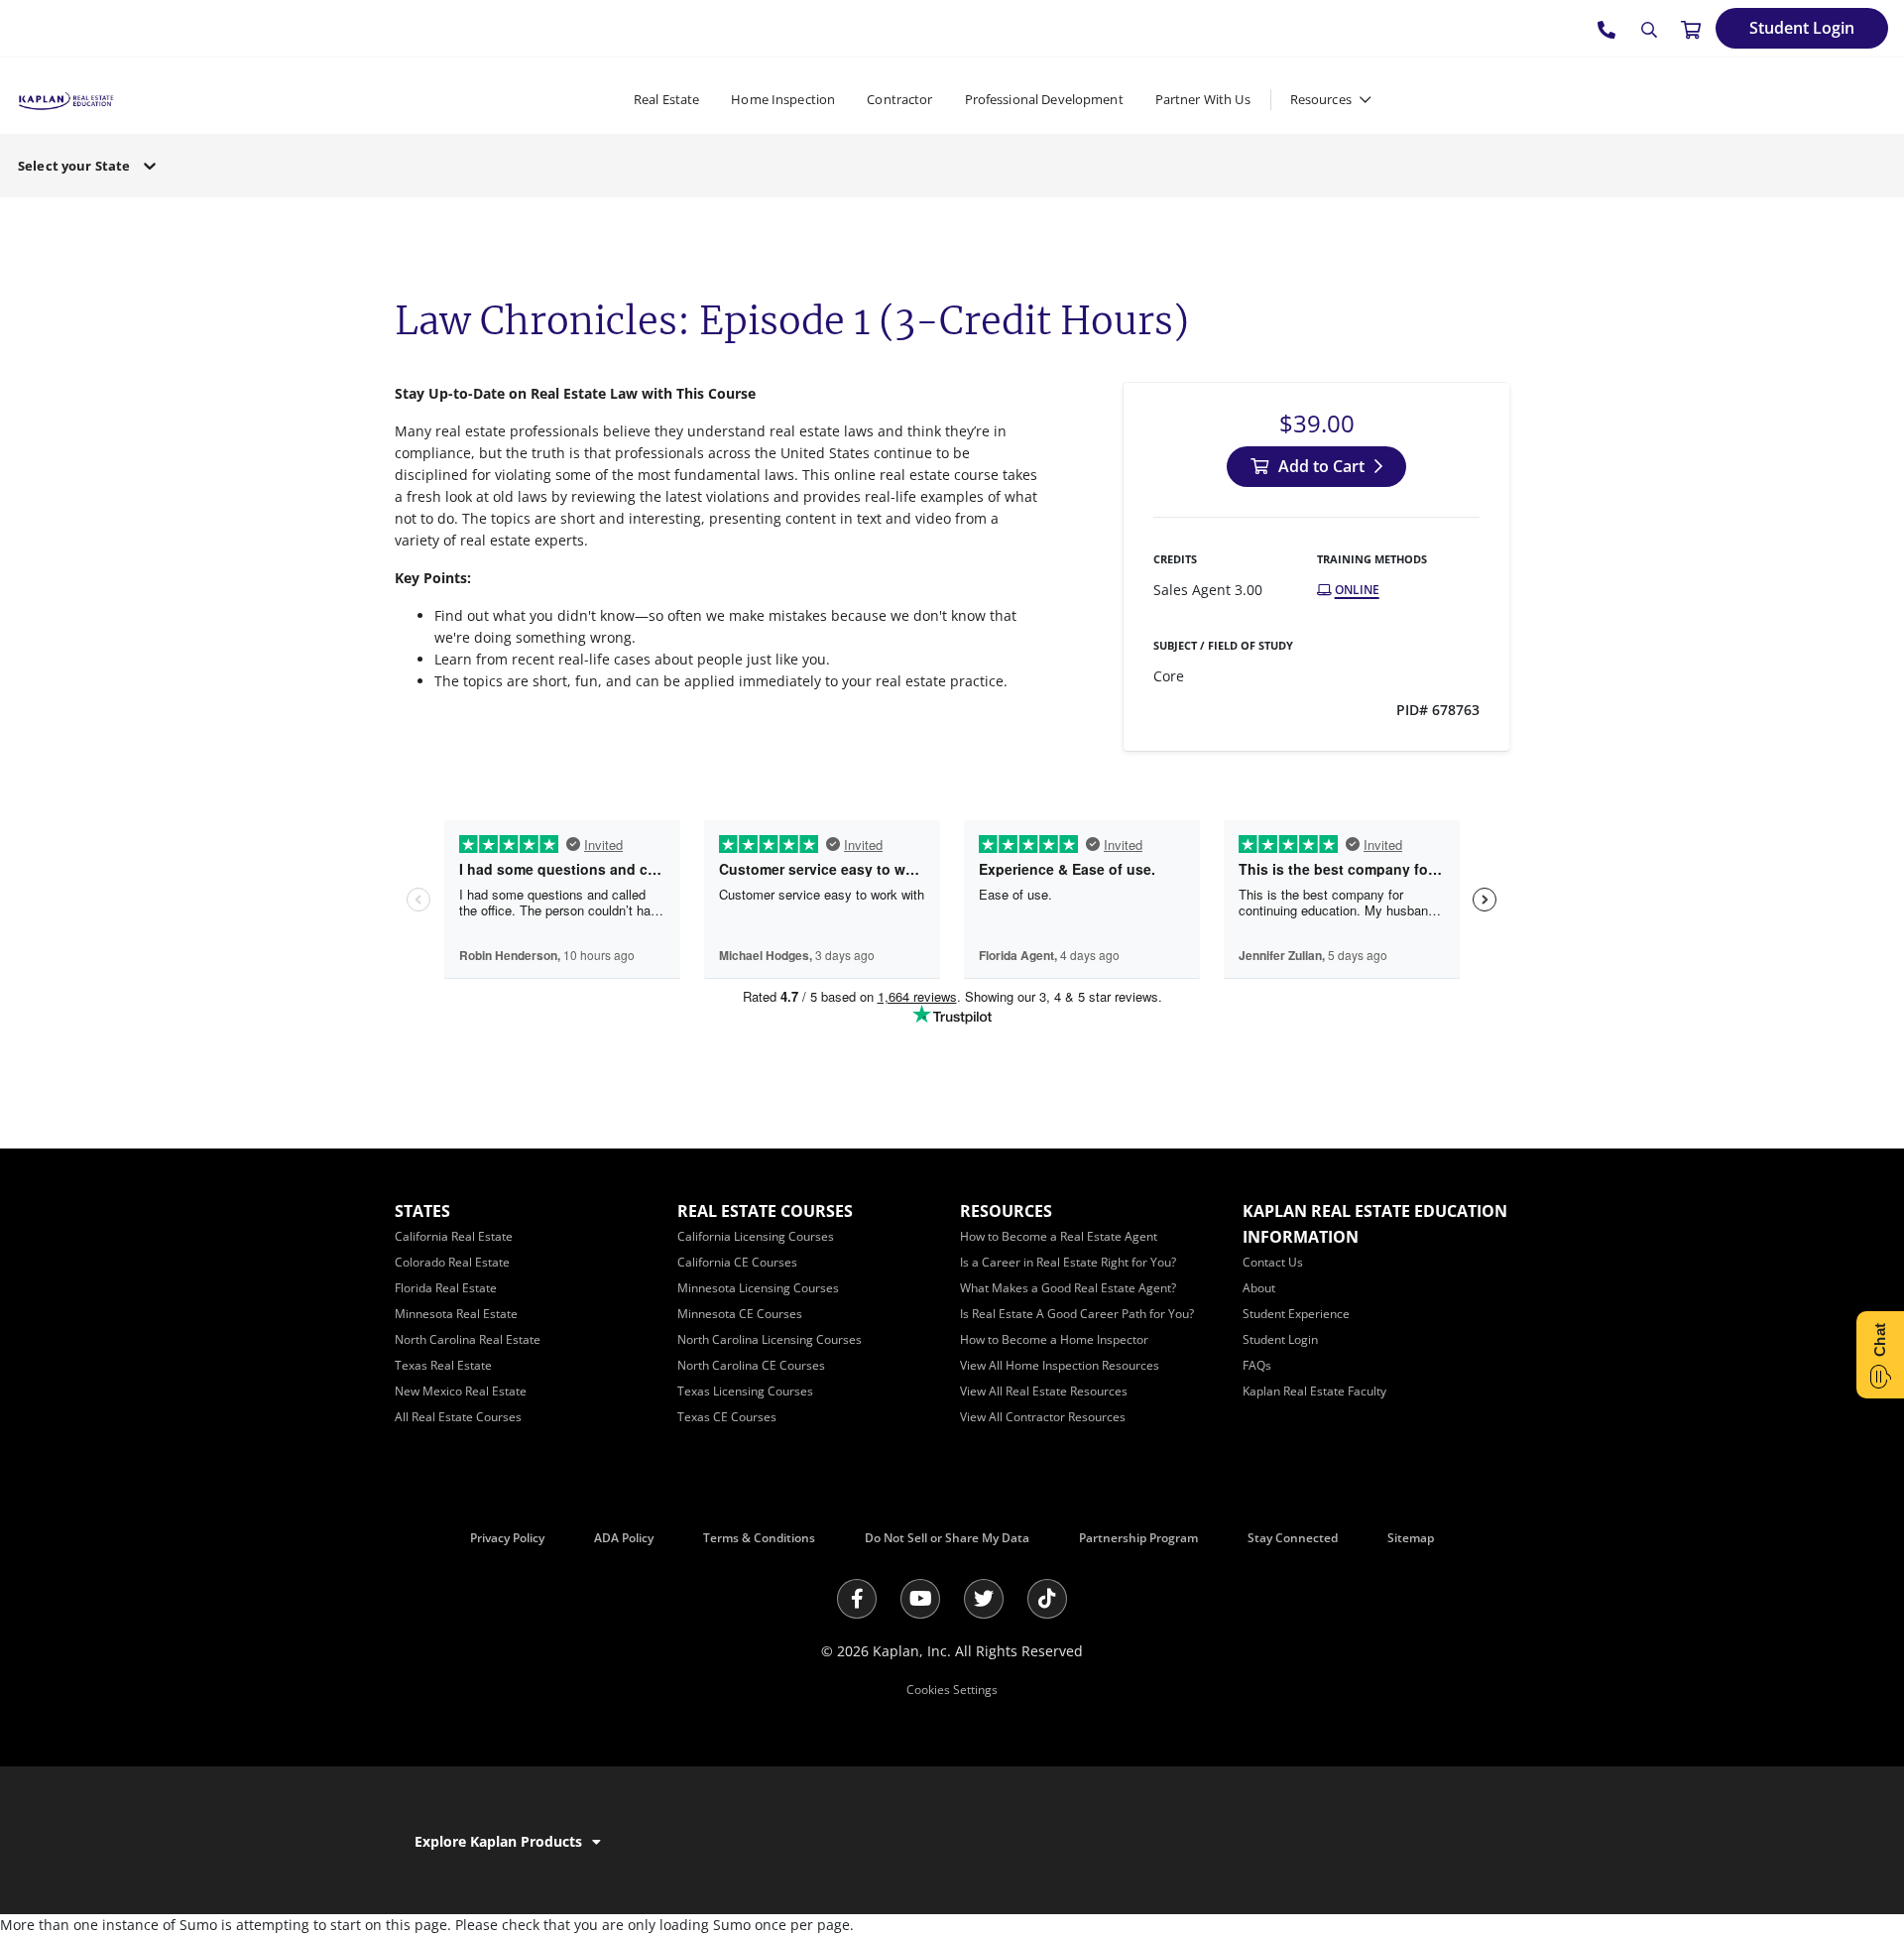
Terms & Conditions (759, 1538)
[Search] (1649, 30)
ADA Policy (624, 1538)
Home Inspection (783, 99)
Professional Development (1044, 99)
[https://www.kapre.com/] (66, 99)
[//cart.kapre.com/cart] (1691, 29)
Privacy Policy (507, 1538)
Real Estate (666, 99)
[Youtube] (920, 1599)
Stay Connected (1293, 1538)
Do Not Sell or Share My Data (947, 1538)
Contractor (899, 99)
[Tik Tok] (1047, 1599)
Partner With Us (1203, 99)
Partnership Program (1138, 1538)
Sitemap (1411, 1538)
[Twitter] (984, 1599)
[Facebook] (857, 1599)
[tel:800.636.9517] (1607, 29)
